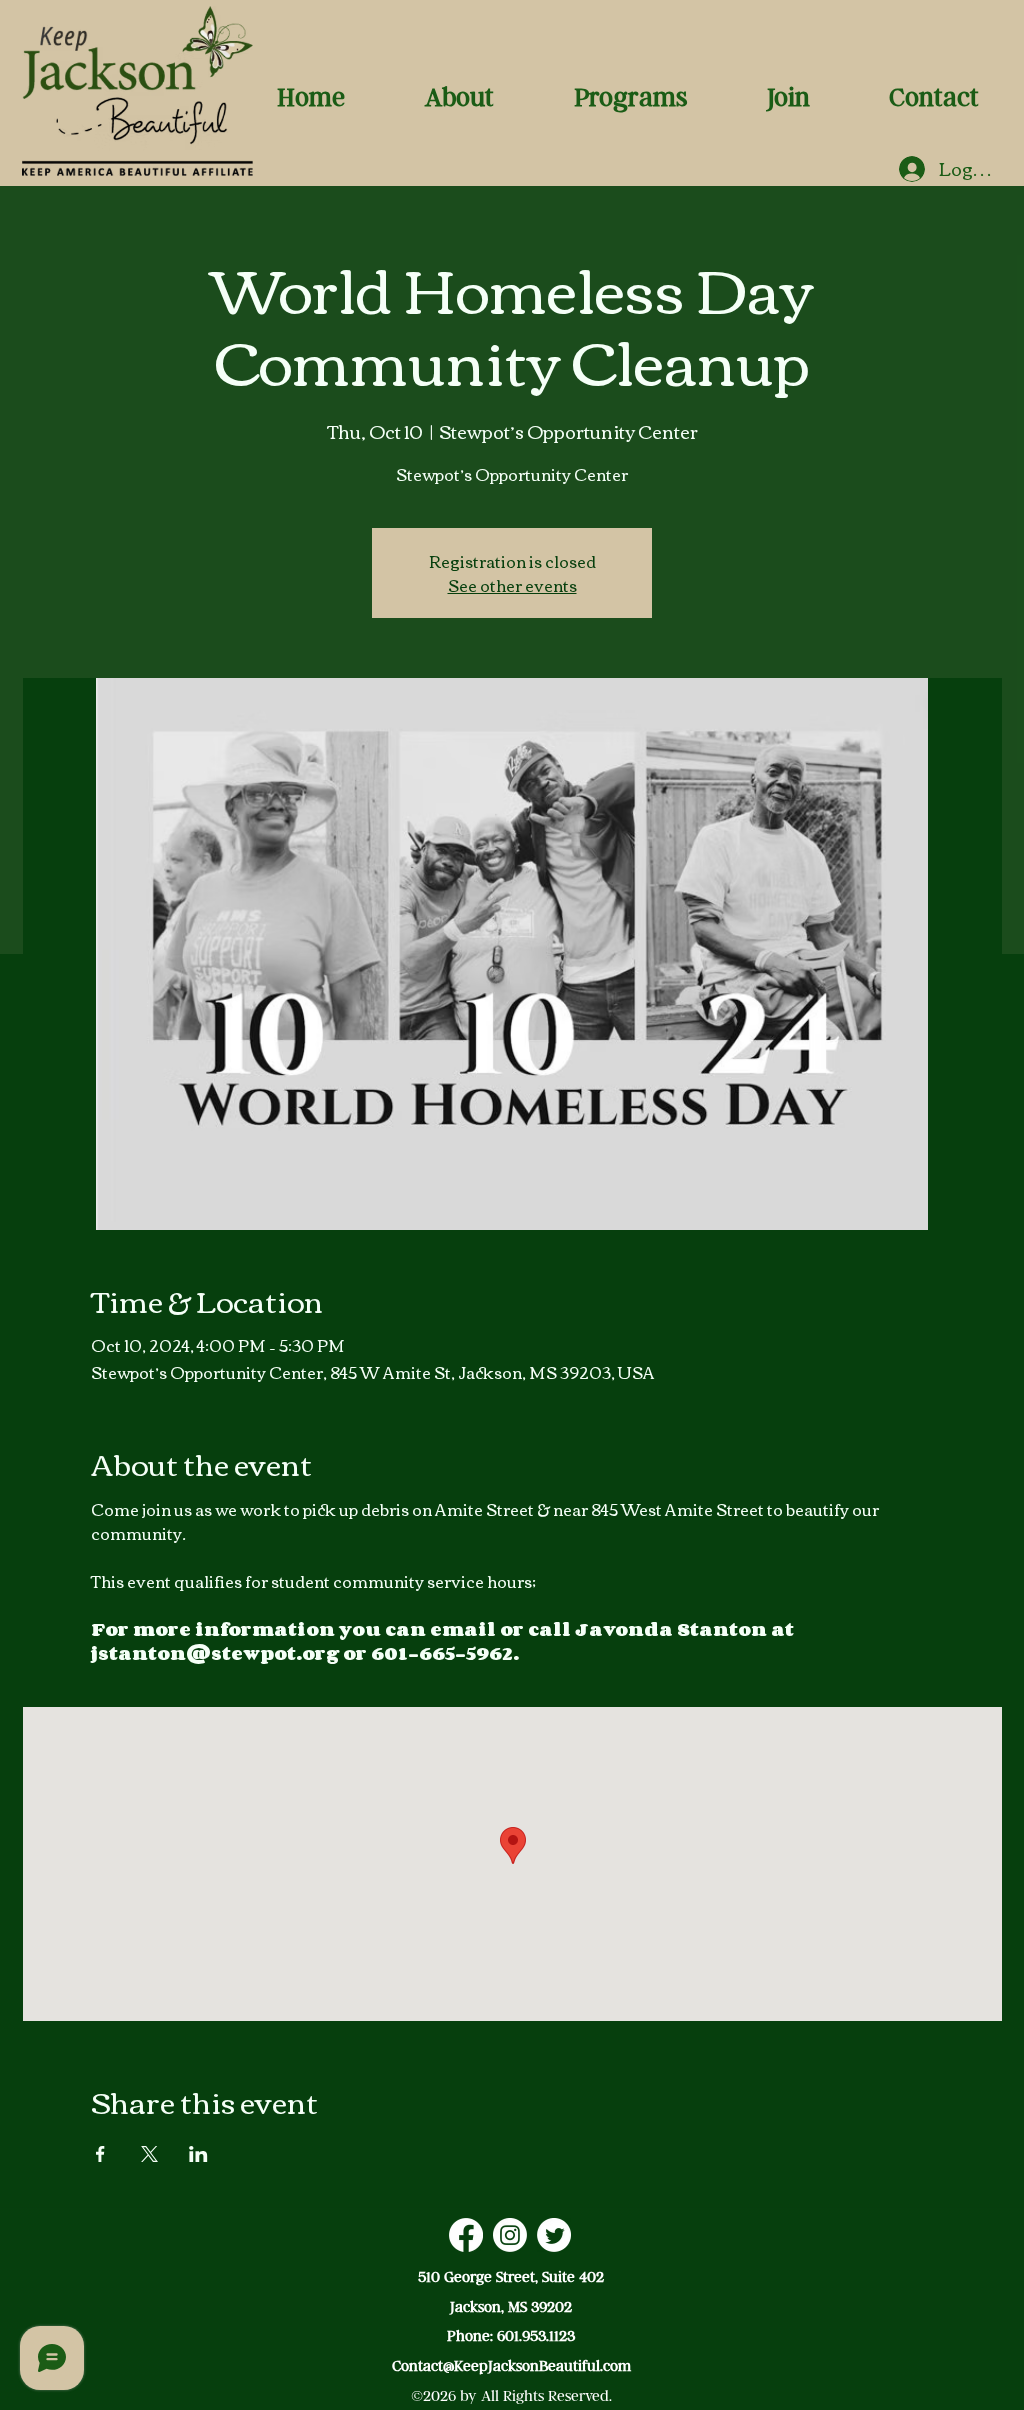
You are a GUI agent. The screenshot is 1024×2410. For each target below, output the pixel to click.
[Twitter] (554, 2235)
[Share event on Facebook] (100, 2154)
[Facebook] (466, 2235)
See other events (512, 585)
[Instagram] (510, 2235)
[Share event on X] (149, 2154)
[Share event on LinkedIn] (198, 2154)
